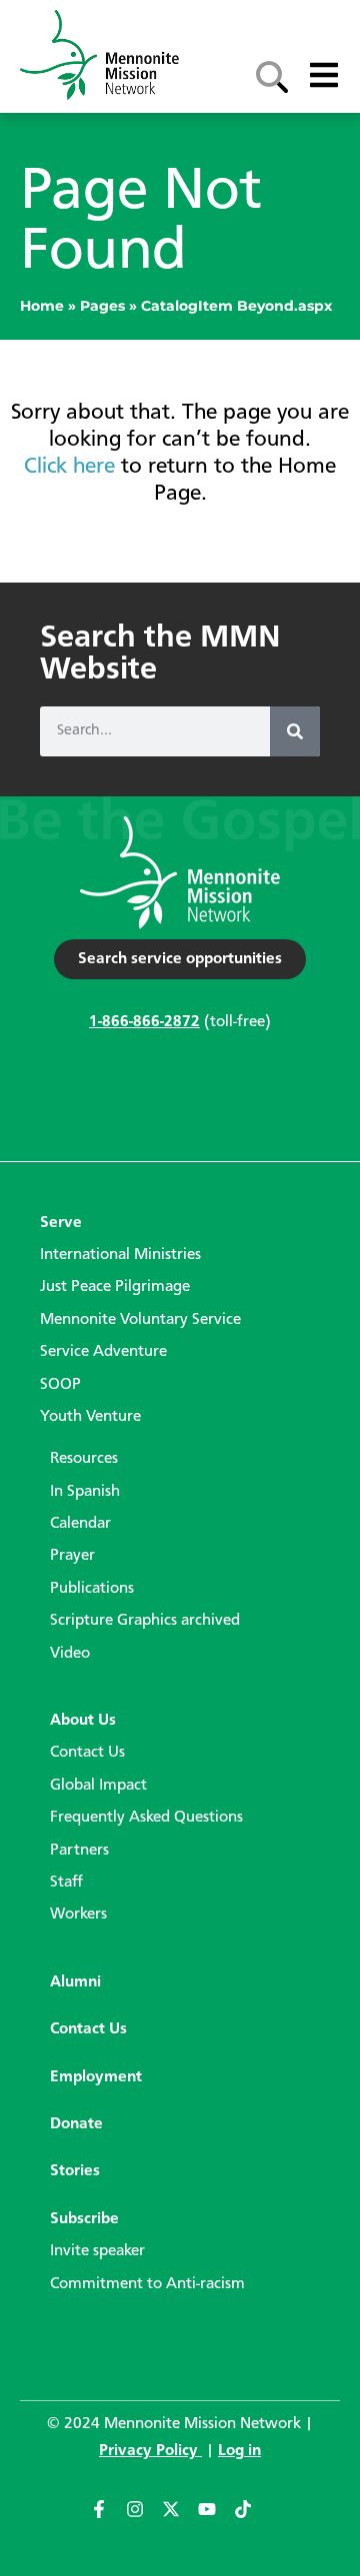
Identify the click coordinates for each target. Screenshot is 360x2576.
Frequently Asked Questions (146, 1818)
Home (42, 306)
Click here (69, 467)
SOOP (60, 1385)
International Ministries (120, 1255)
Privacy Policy (150, 2451)
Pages (102, 306)
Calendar (80, 1524)
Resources (84, 1459)
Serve (61, 1223)
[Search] (295, 731)
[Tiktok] (252, 2518)
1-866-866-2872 (144, 1022)
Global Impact (98, 1786)
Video (70, 1654)
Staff (66, 1883)
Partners (79, 1851)
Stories (75, 2171)
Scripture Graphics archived (145, 1621)
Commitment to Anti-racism (147, 2284)
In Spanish (85, 1492)
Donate (76, 2124)
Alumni (75, 1982)
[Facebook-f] (108, 2518)
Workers (78, 1915)
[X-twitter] (180, 2518)
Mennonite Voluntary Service (140, 1320)
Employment (96, 2077)
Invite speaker (97, 2251)
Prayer (72, 1556)
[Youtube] (216, 2518)
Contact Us (87, 1753)
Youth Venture (90, 1417)
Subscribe (84, 2219)
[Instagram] (144, 2518)
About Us (83, 1721)
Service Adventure (103, 1352)
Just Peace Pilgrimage (115, 1287)
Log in (239, 2451)
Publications (92, 1589)
